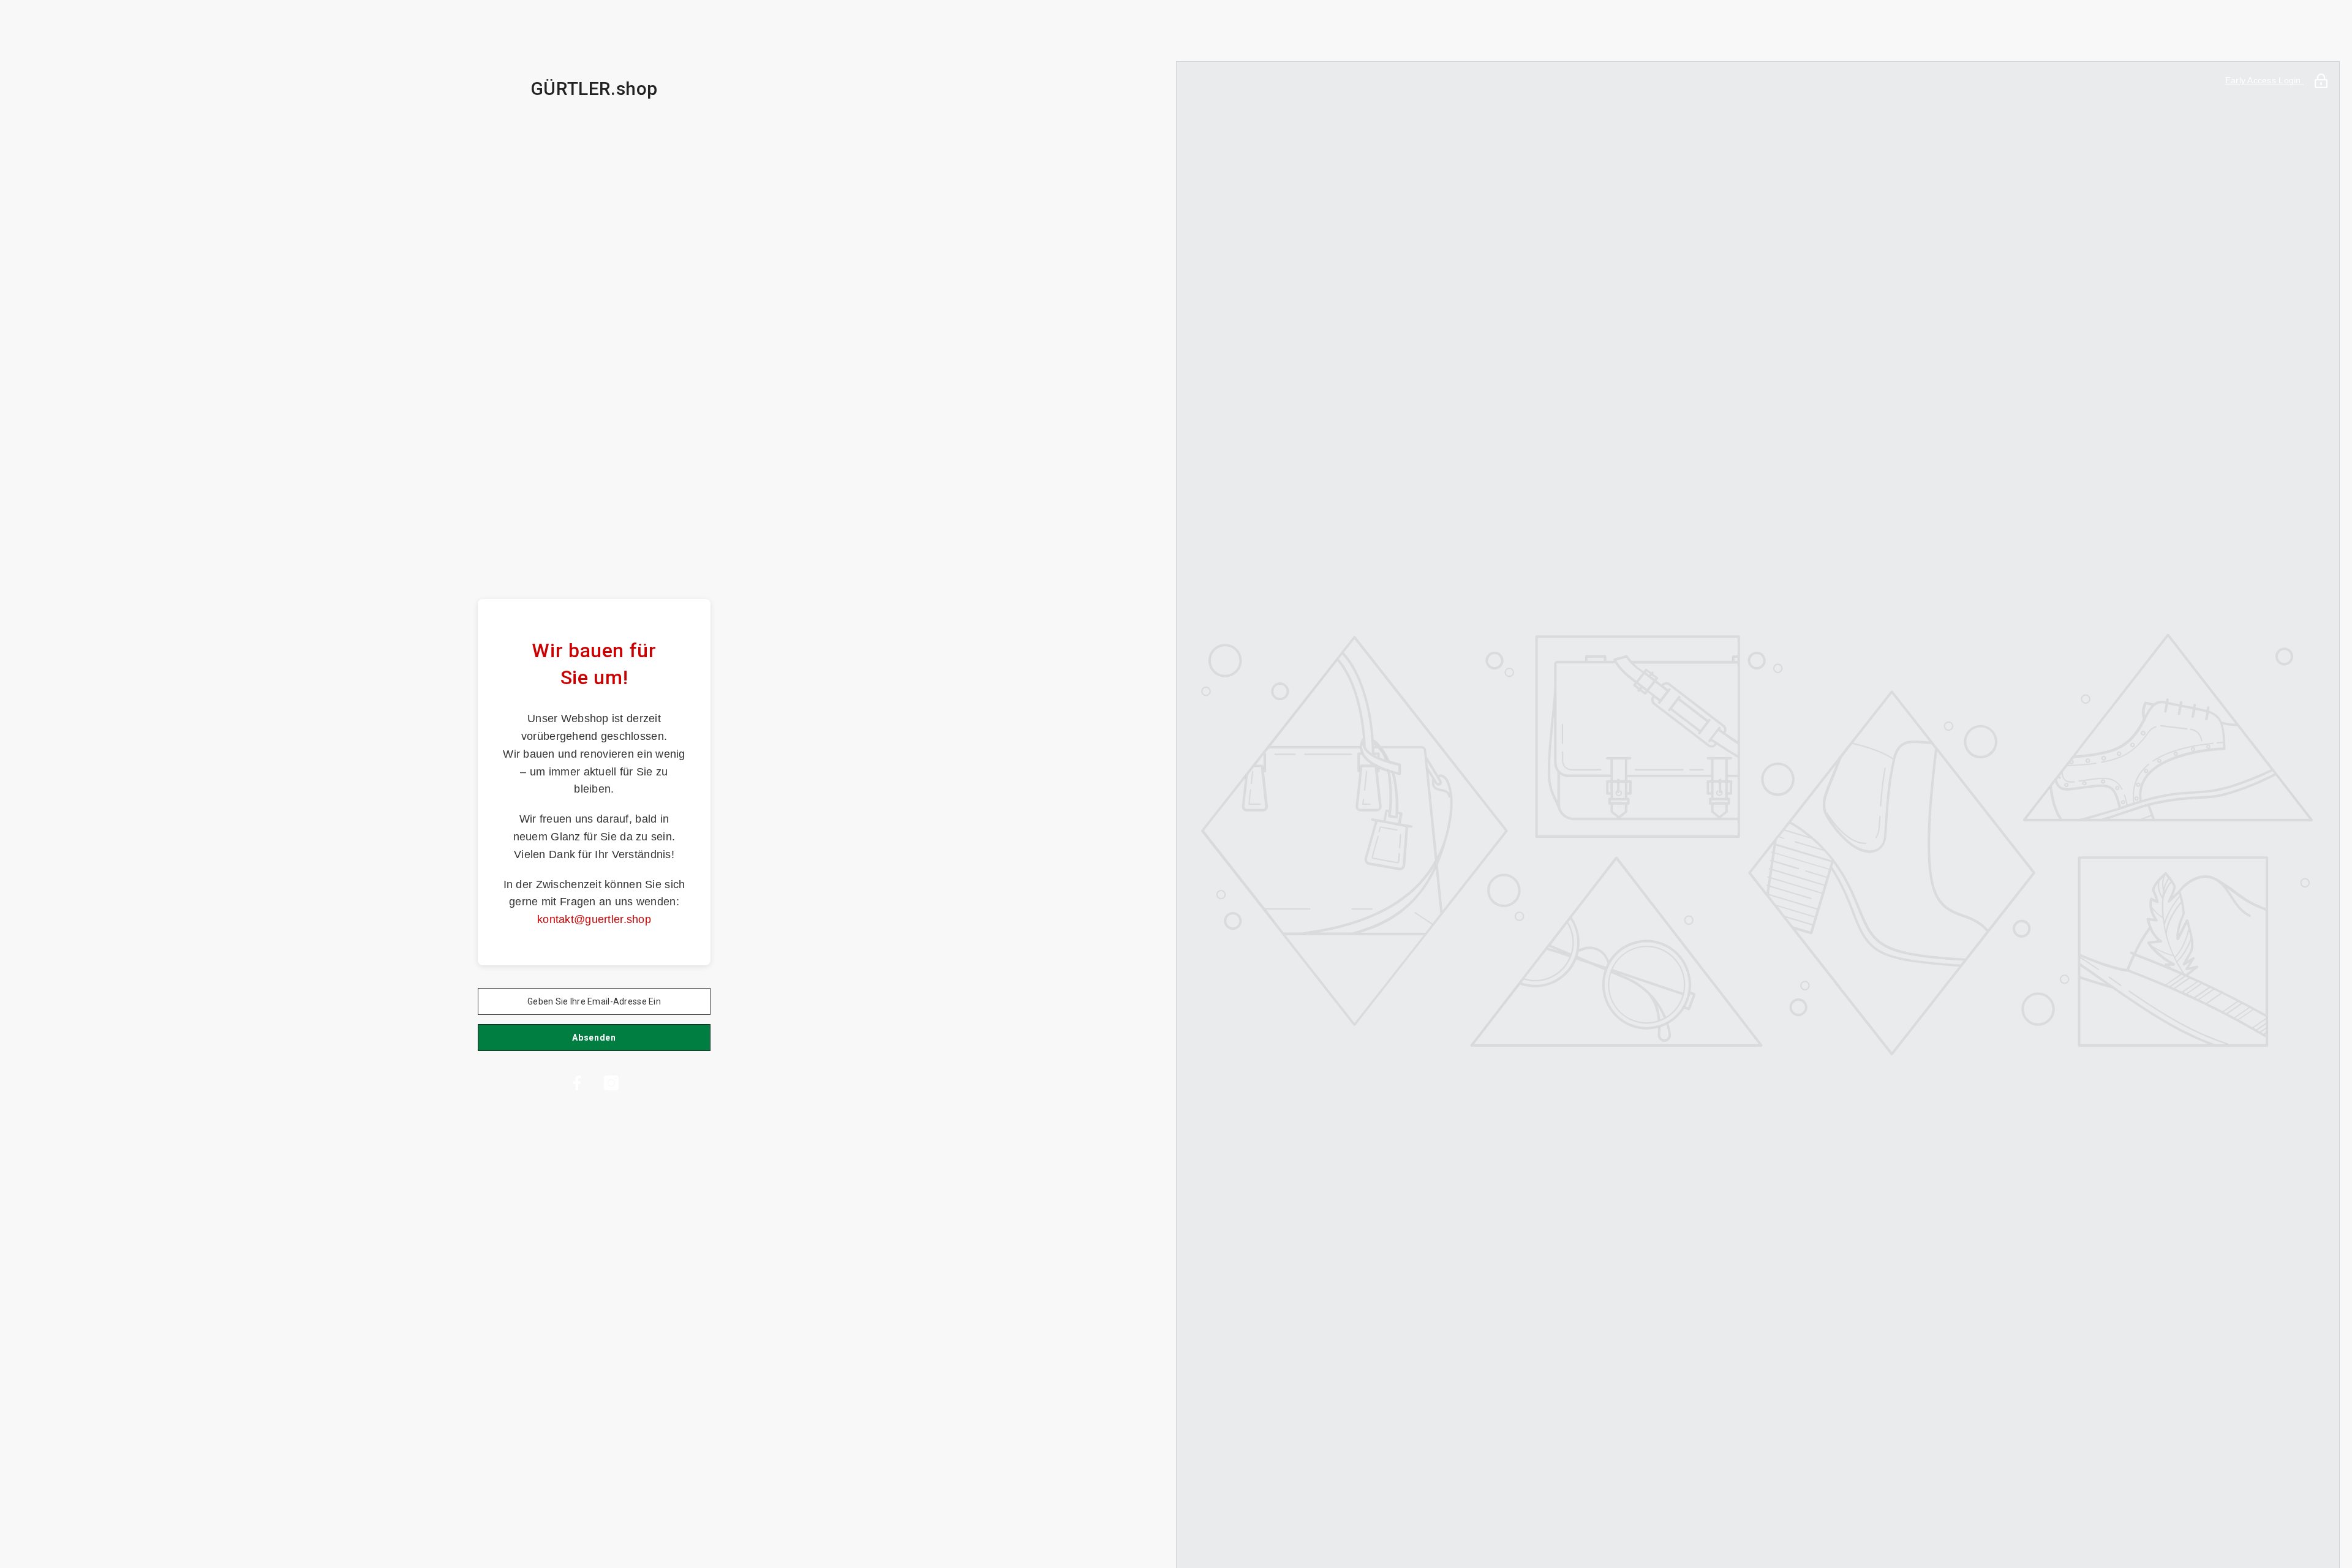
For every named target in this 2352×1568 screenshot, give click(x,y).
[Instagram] (611, 1083)
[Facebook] (577, 1083)
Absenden (594, 1038)
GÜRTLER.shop (594, 89)
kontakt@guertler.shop (594, 919)
